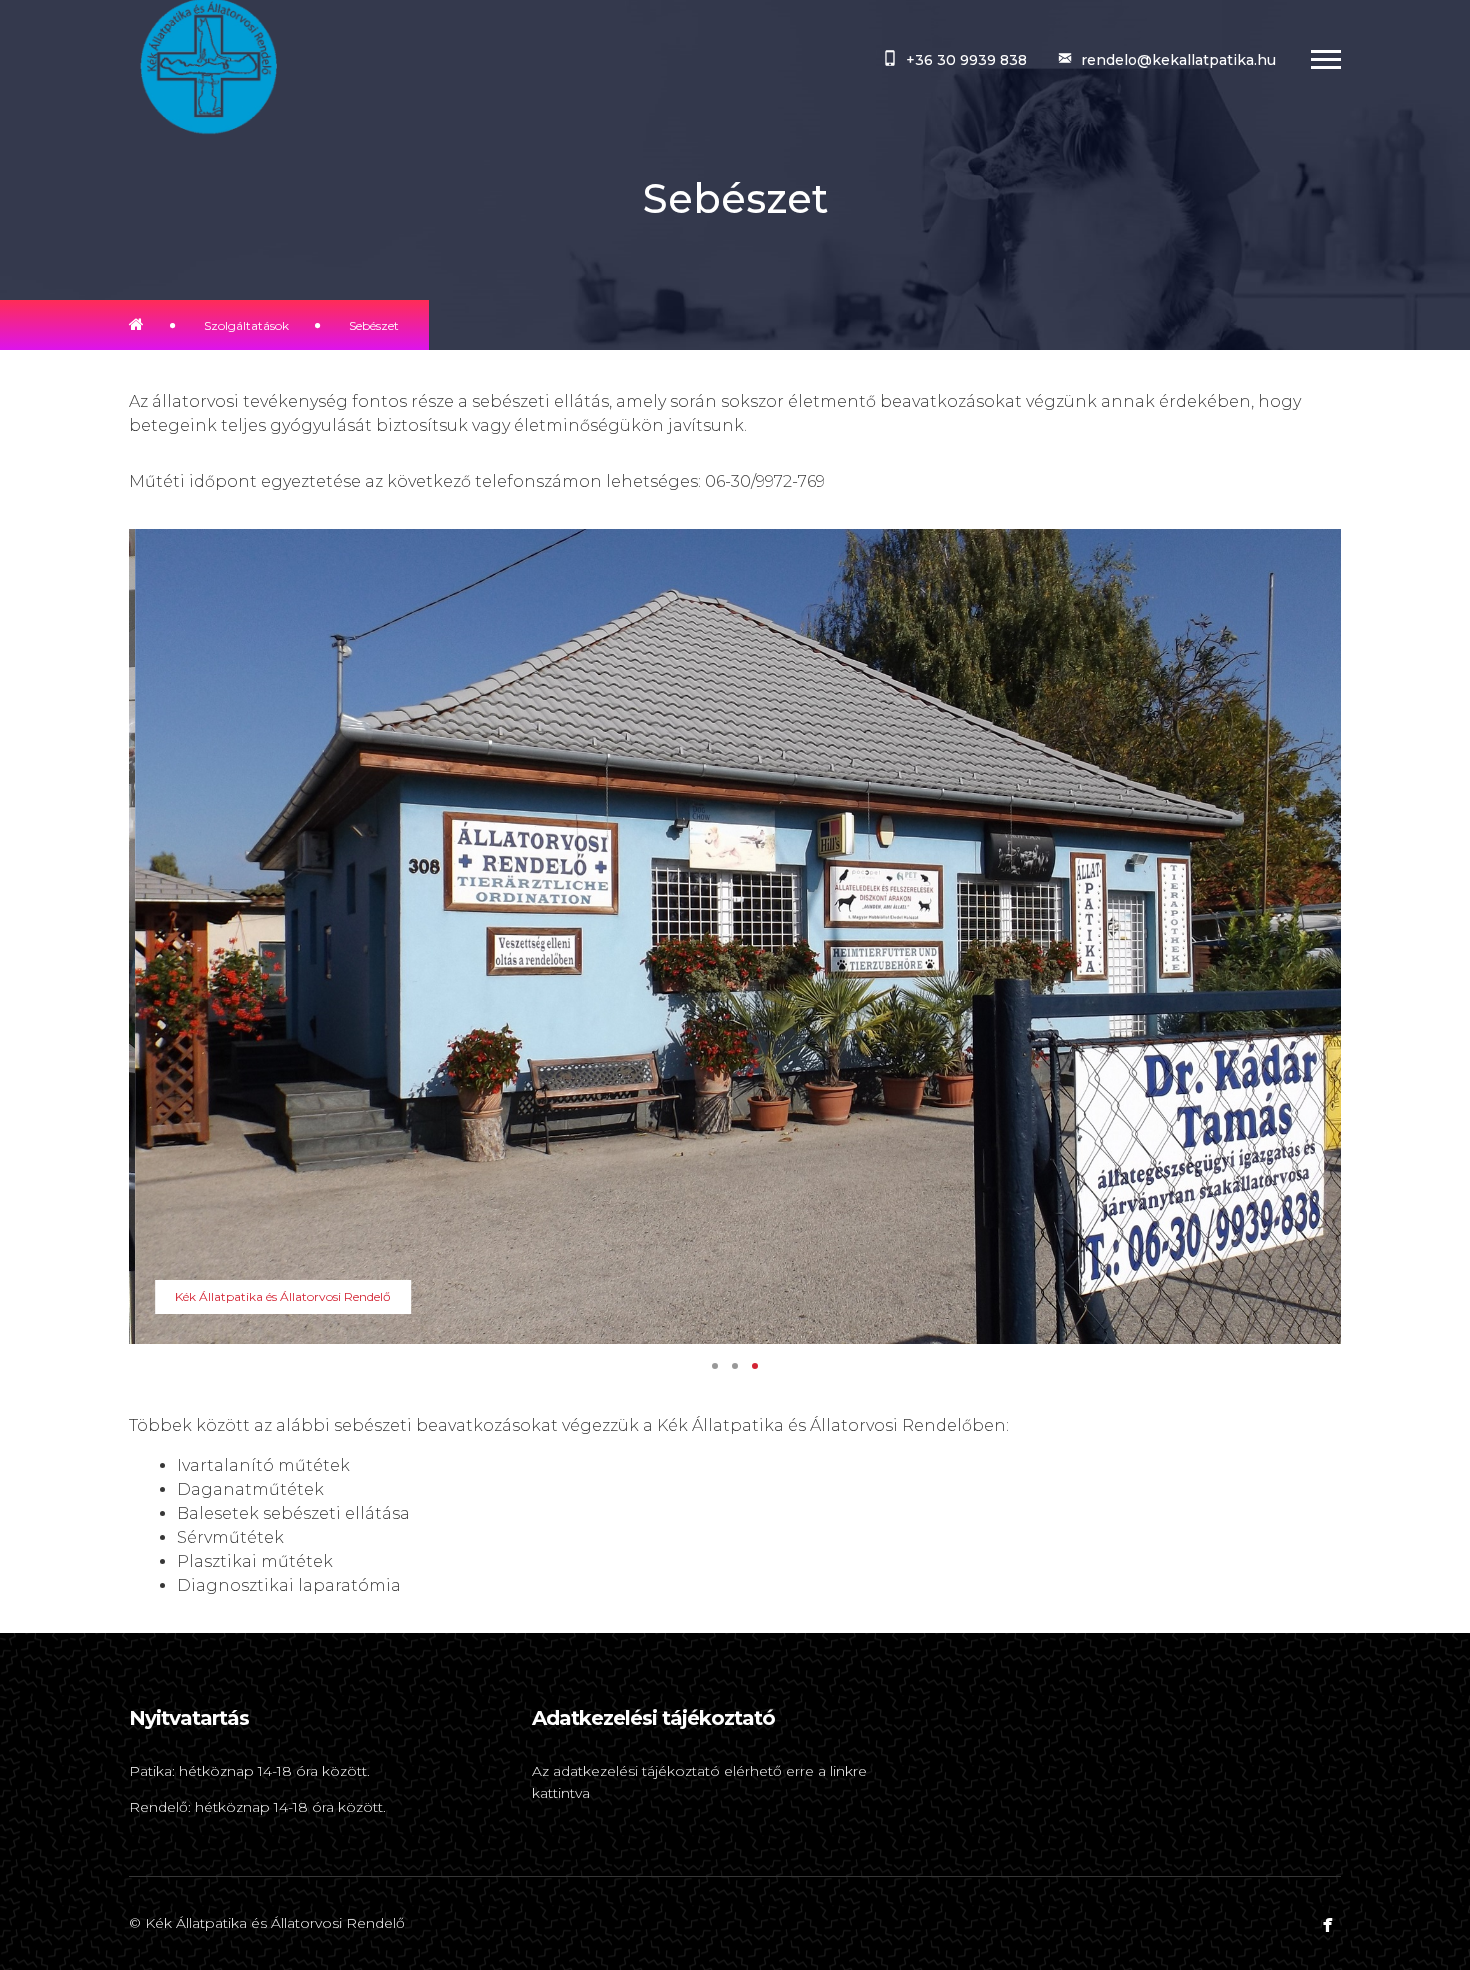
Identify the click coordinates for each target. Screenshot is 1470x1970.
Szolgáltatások (246, 325)
